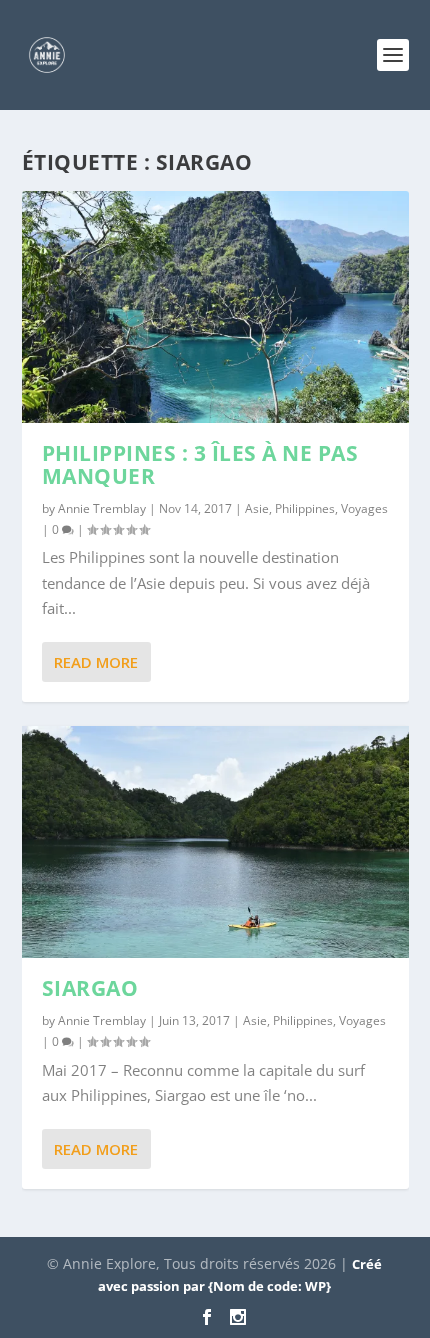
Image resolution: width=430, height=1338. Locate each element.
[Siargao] (215, 842)
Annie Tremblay (102, 508)
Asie (257, 508)
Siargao (90, 988)
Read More (96, 662)
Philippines (305, 508)
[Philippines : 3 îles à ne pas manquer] (215, 307)
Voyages (364, 508)
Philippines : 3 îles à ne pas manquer (200, 464)
